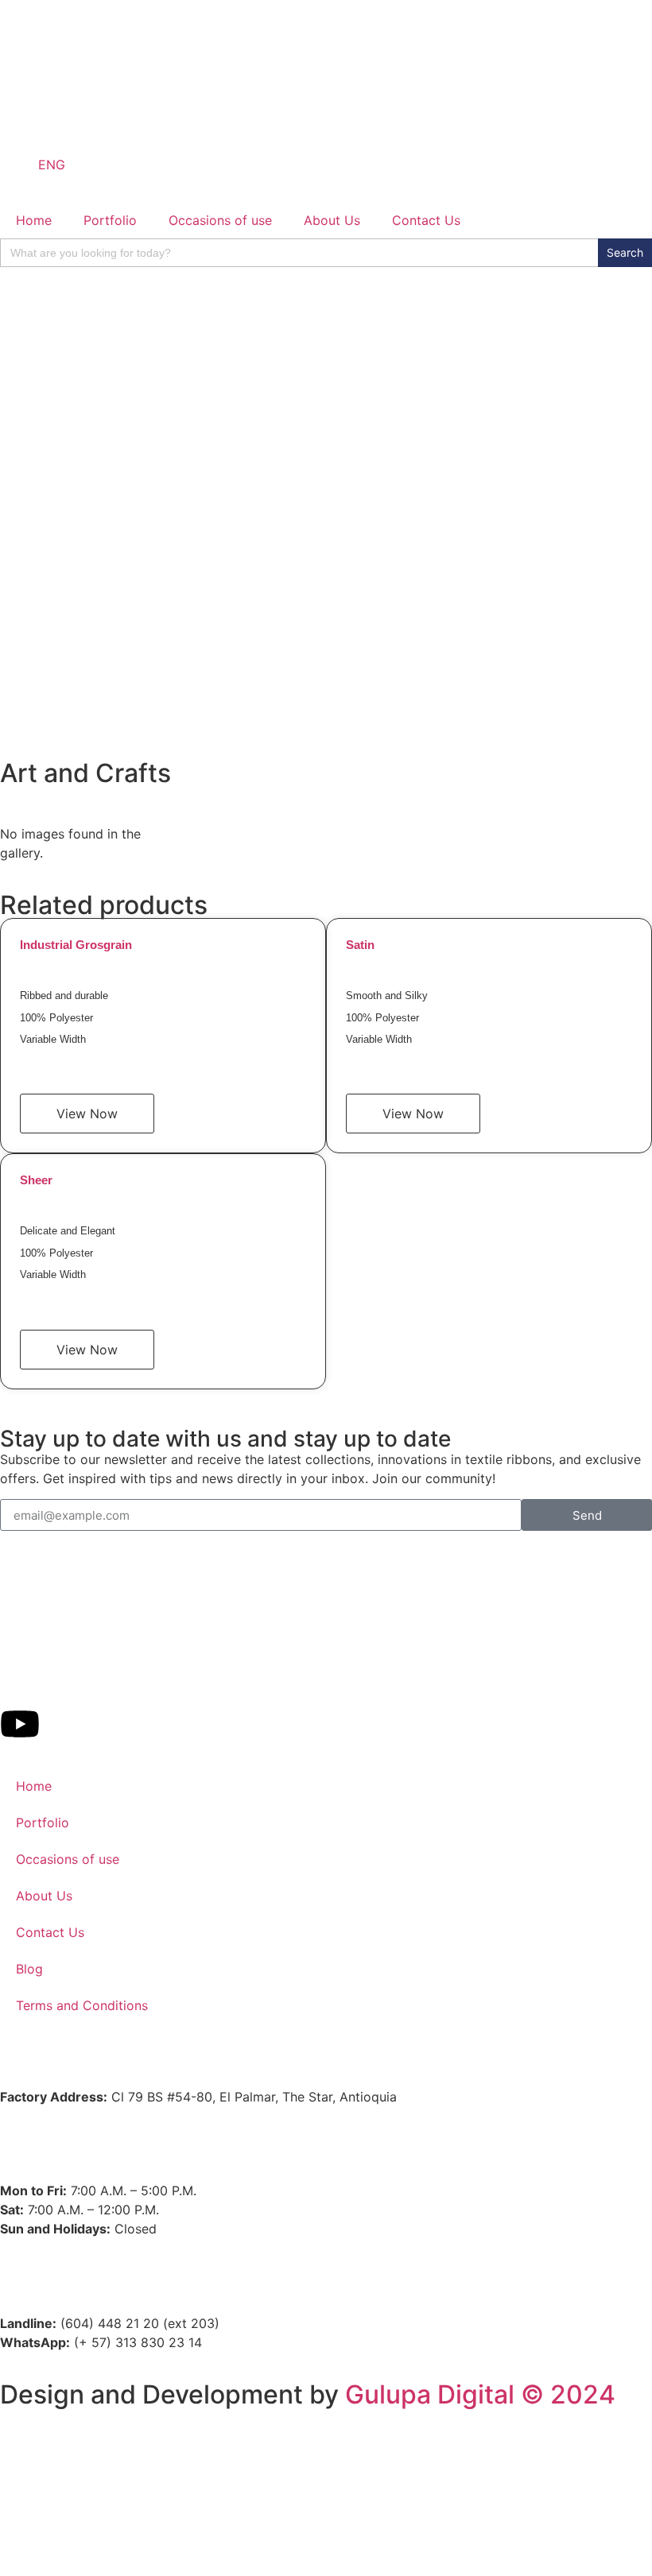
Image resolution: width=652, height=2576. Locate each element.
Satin (360, 945)
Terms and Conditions (82, 2005)
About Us (332, 220)
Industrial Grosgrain (76, 945)
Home (34, 220)
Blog (29, 1969)
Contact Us (426, 220)
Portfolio (110, 220)
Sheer (36, 1180)
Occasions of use (220, 220)
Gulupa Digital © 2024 (480, 2394)
